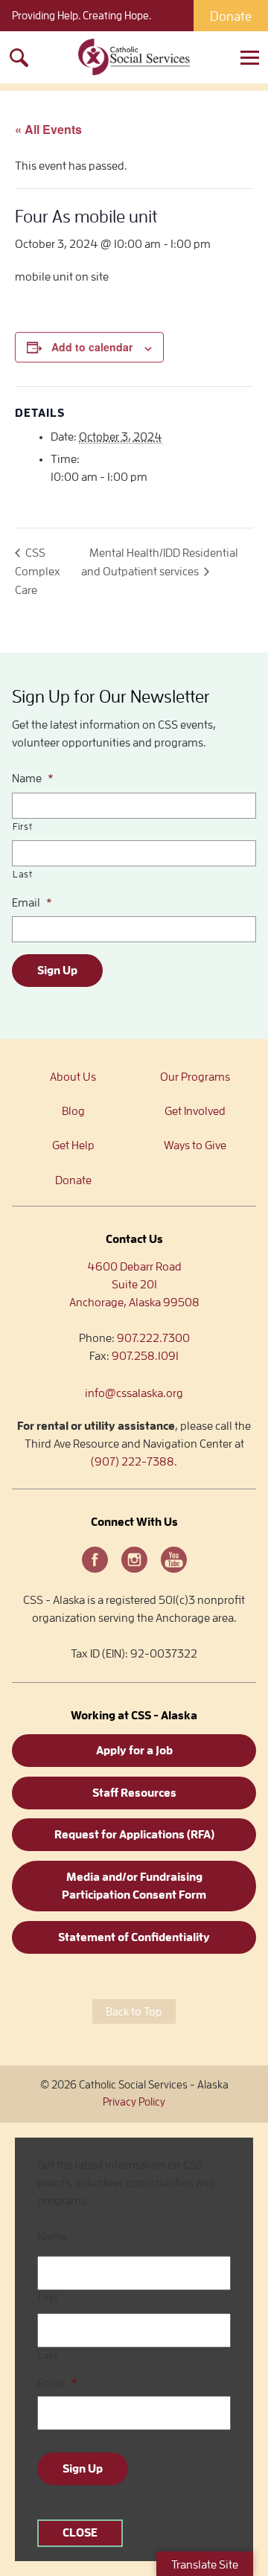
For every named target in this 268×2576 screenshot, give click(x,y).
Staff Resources (134, 1793)
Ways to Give (195, 1145)
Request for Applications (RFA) (134, 1835)
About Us (73, 1077)
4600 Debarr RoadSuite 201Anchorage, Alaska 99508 (134, 1285)
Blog (73, 1111)
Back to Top (134, 2012)
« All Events (48, 129)
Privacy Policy (134, 2102)
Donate (231, 16)
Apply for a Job (134, 1751)
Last (23, 874)
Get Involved (195, 1111)
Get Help (73, 1145)
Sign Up (57, 971)
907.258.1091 (145, 1356)
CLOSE (80, 2533)
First (22, 827)
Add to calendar (92, 347)
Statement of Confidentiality (134, 1937)
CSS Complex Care (38, 572)
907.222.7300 (153, 1338)
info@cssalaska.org (134, 1393)
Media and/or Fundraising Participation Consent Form (134, 1886)
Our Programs (195, 1077)
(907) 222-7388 (133, 1462)
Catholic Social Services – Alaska (134, 57)
